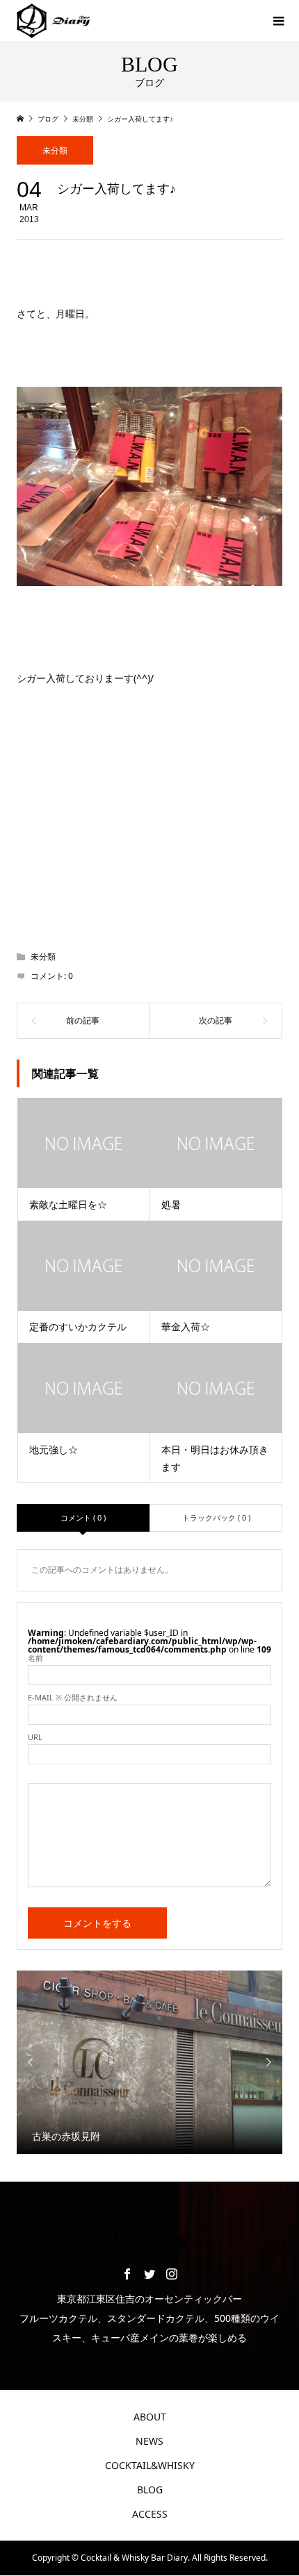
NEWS (149, 2441)
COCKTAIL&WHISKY (150, 2465)
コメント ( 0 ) (83, 1517)
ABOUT (150, 2417)
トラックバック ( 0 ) (216, 1517)
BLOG (150, 2490)
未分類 (55, 150)
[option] (150, 2062)
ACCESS (150, 2514)
